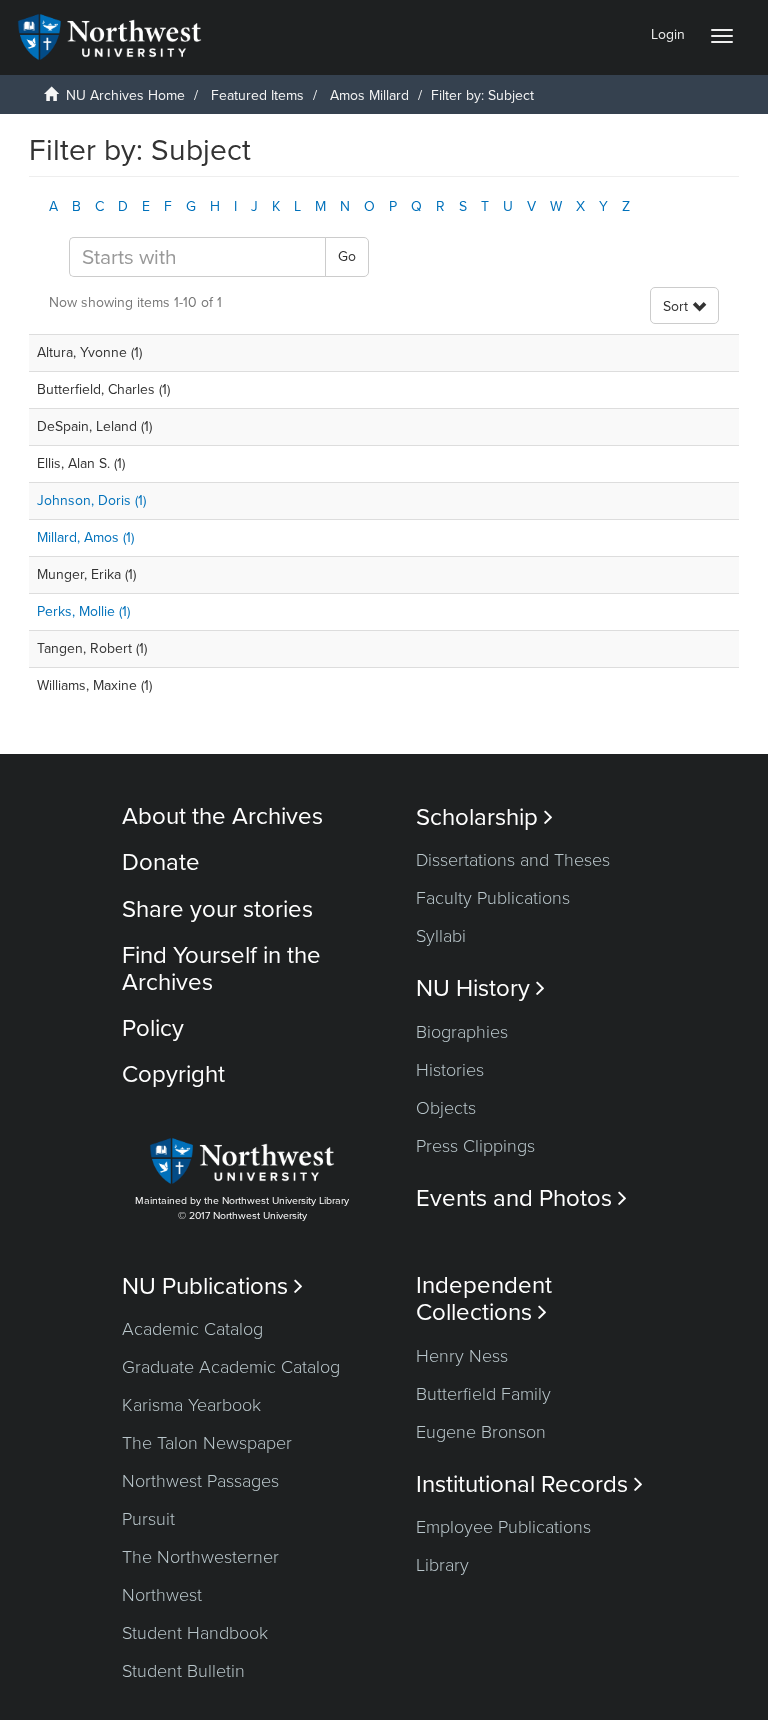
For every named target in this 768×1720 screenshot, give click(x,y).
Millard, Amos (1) (85, 537)
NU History (480, 988)
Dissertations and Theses (513, 860)
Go (347, 256)
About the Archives (222, 816)
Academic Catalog (192, 1329)
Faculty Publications (493, 898)
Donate (161, 862)
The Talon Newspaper (207, 1443)
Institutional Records (529, 1484)
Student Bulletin (183, 1671)
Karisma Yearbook (191, 1405)
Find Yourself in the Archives (221, 968)
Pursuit (148, 1519)
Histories (450, 1070)
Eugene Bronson (481, 1432)
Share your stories (217, 909)
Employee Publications (503, 1527)
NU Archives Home (125, 95)
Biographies (462, 1032)
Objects (446, 1108)
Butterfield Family (483, 1394)
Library (442, 1565)
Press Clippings (475, 1146)
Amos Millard (369, 95)
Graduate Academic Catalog (231, 1367)
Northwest (162, 1595)
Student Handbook (195, 1633)
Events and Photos (521, 1198)
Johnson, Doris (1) (91, 500)
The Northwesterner (200, 1557)
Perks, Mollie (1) (83, 611)
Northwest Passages (200, 1481)
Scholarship (484, 817)
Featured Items (257, 95)
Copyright (173, 1074)
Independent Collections (484, 1299)
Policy (153, 1028)
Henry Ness (462, 1356)
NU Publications (212, 1286)
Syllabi (441, 936)
